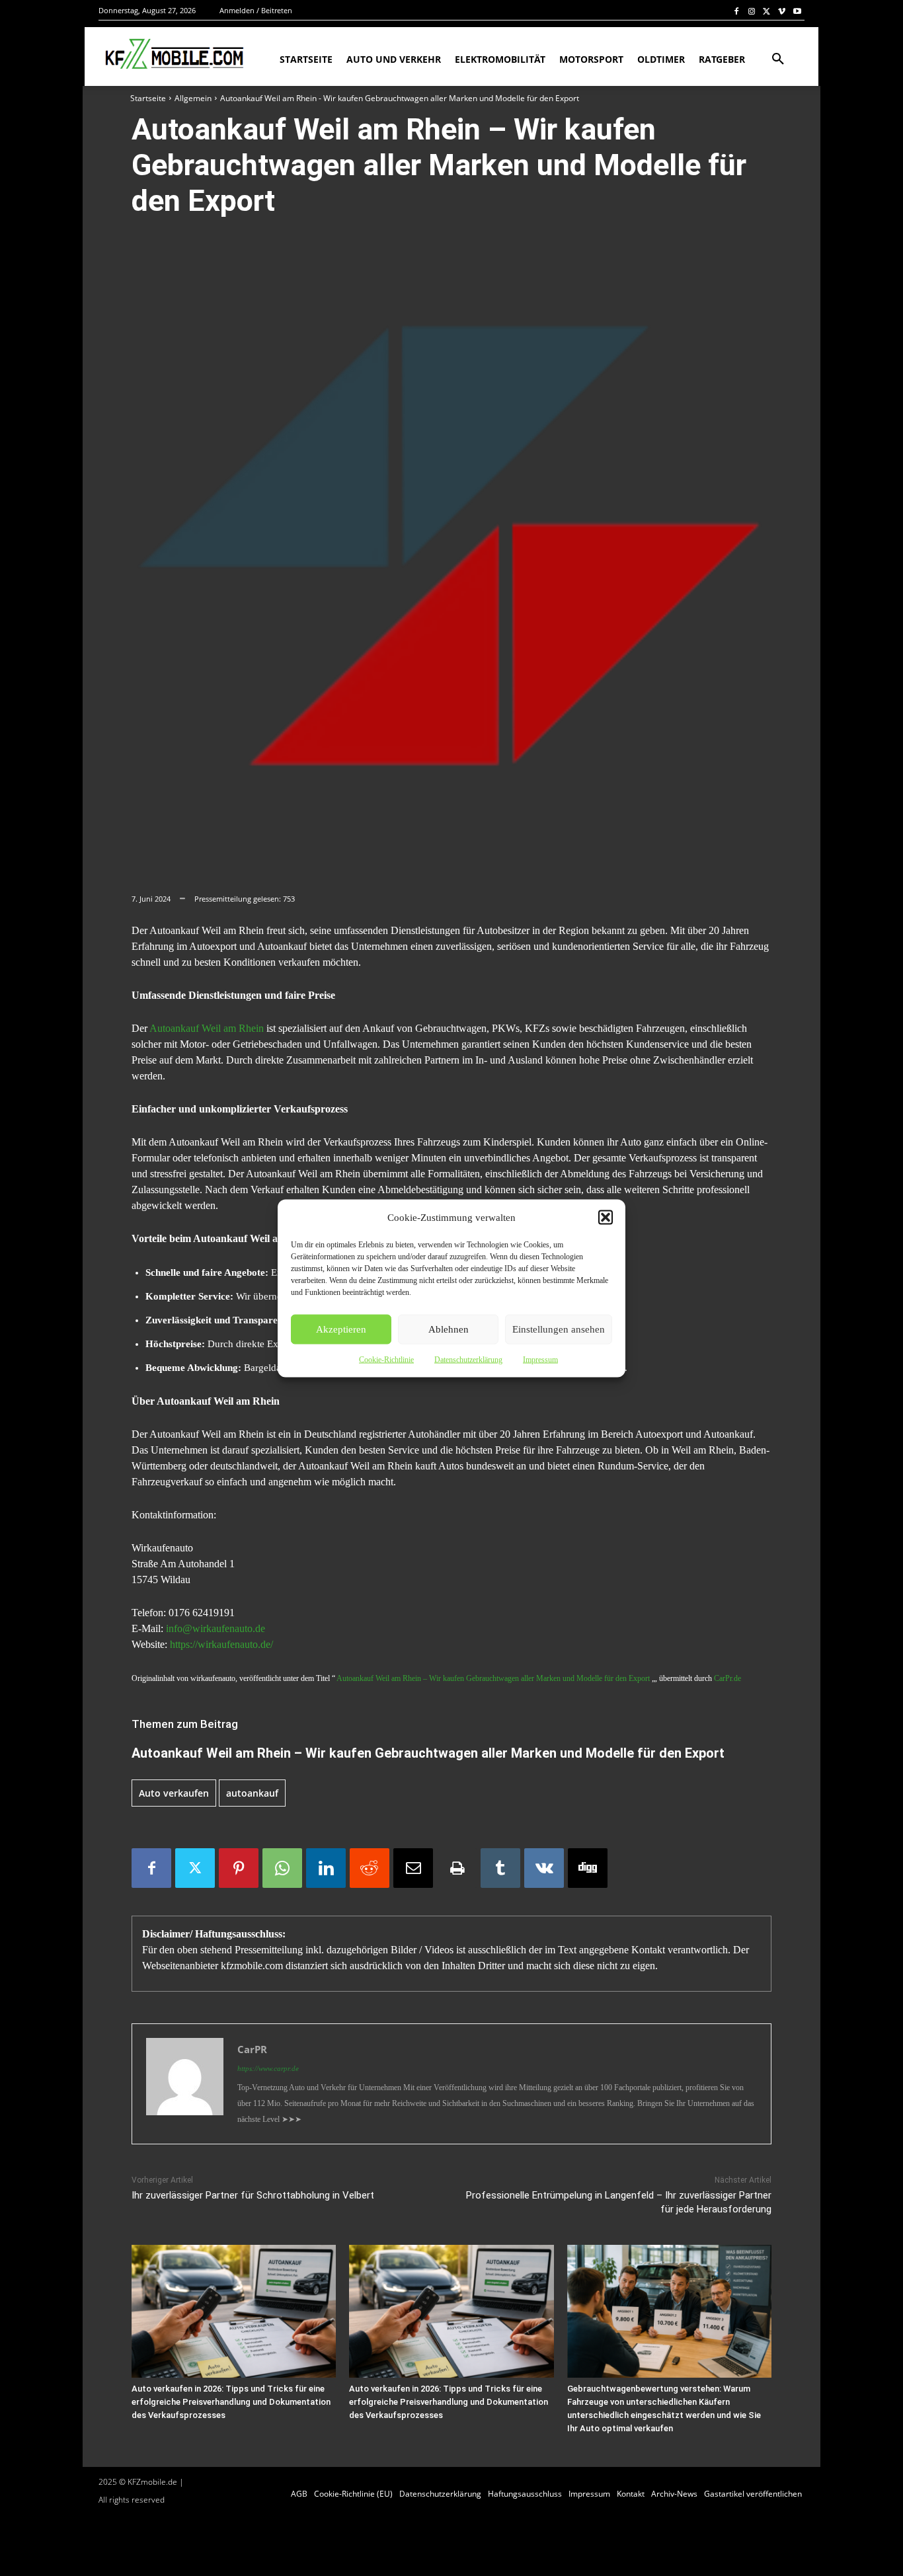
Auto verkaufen (174, 1793)
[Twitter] (767, 11)
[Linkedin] (326, 1868)
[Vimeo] (782, 11)
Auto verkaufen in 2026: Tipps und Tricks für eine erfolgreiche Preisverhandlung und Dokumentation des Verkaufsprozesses (231, 2402)
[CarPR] (185, 2084)
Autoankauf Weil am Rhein (207, 1028)
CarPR (252, 2049)
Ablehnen (449, 1329)
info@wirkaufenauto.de (216, 1628)
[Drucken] (457, 1868)
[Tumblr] (500, 1868)
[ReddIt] (370, 1868)
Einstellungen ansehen (559, 1329)
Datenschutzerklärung (468, 1359)
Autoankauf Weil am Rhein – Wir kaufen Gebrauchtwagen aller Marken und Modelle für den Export (493, 1678)
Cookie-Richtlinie (386, 1359)
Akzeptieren (341, 1329)
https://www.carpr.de (268, 2068)
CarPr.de (727, 1678)
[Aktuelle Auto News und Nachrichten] (173, 54)
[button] (606, 1217)
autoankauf (252, 1793)
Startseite (148, 98)
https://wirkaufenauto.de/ (221, 1644)
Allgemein (193, 98)
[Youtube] (797, 11)
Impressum (540, 1359)
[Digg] (588, 1868)
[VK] (544, 1868)
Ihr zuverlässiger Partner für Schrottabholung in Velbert (253, 2195)
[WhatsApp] (282, 1868)
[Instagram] (752, 11)
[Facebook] (737, 11)
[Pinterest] (239, 1868)
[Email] (413, 1868)
